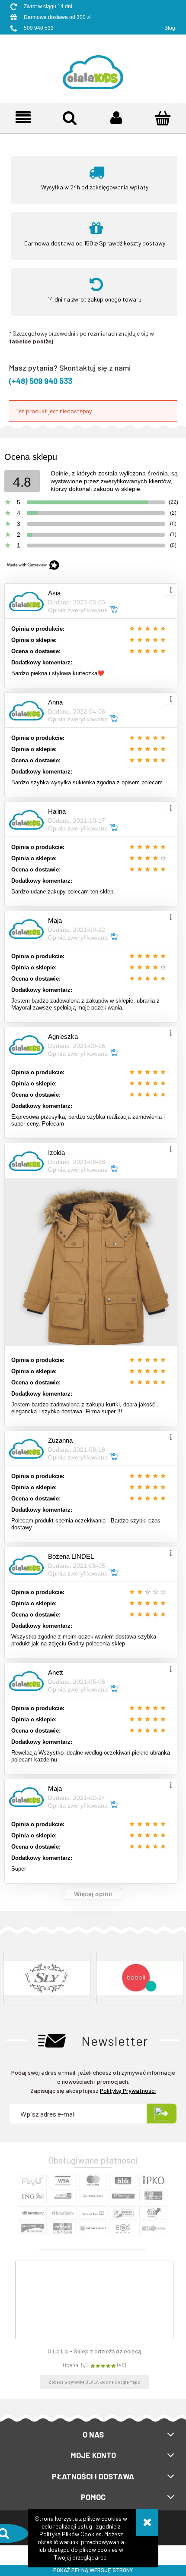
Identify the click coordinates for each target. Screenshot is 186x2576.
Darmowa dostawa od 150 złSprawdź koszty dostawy (95, 243)
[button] (23, 118)
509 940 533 (39, 28)
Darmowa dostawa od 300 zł (57, 17)
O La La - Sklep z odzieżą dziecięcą (94, 2351)
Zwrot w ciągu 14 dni (48, 6)
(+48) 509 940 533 (41, 381)
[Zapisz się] (162, 2114)
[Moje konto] (116, 118)
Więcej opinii (93, 1894)
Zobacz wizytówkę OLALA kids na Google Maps (95, 2382)
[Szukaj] (70, 118)
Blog (170, 28)
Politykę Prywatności (128, 2090)
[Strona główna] (93, 66)
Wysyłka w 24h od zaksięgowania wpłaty (95, 187)
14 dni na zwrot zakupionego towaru (95, 299)
